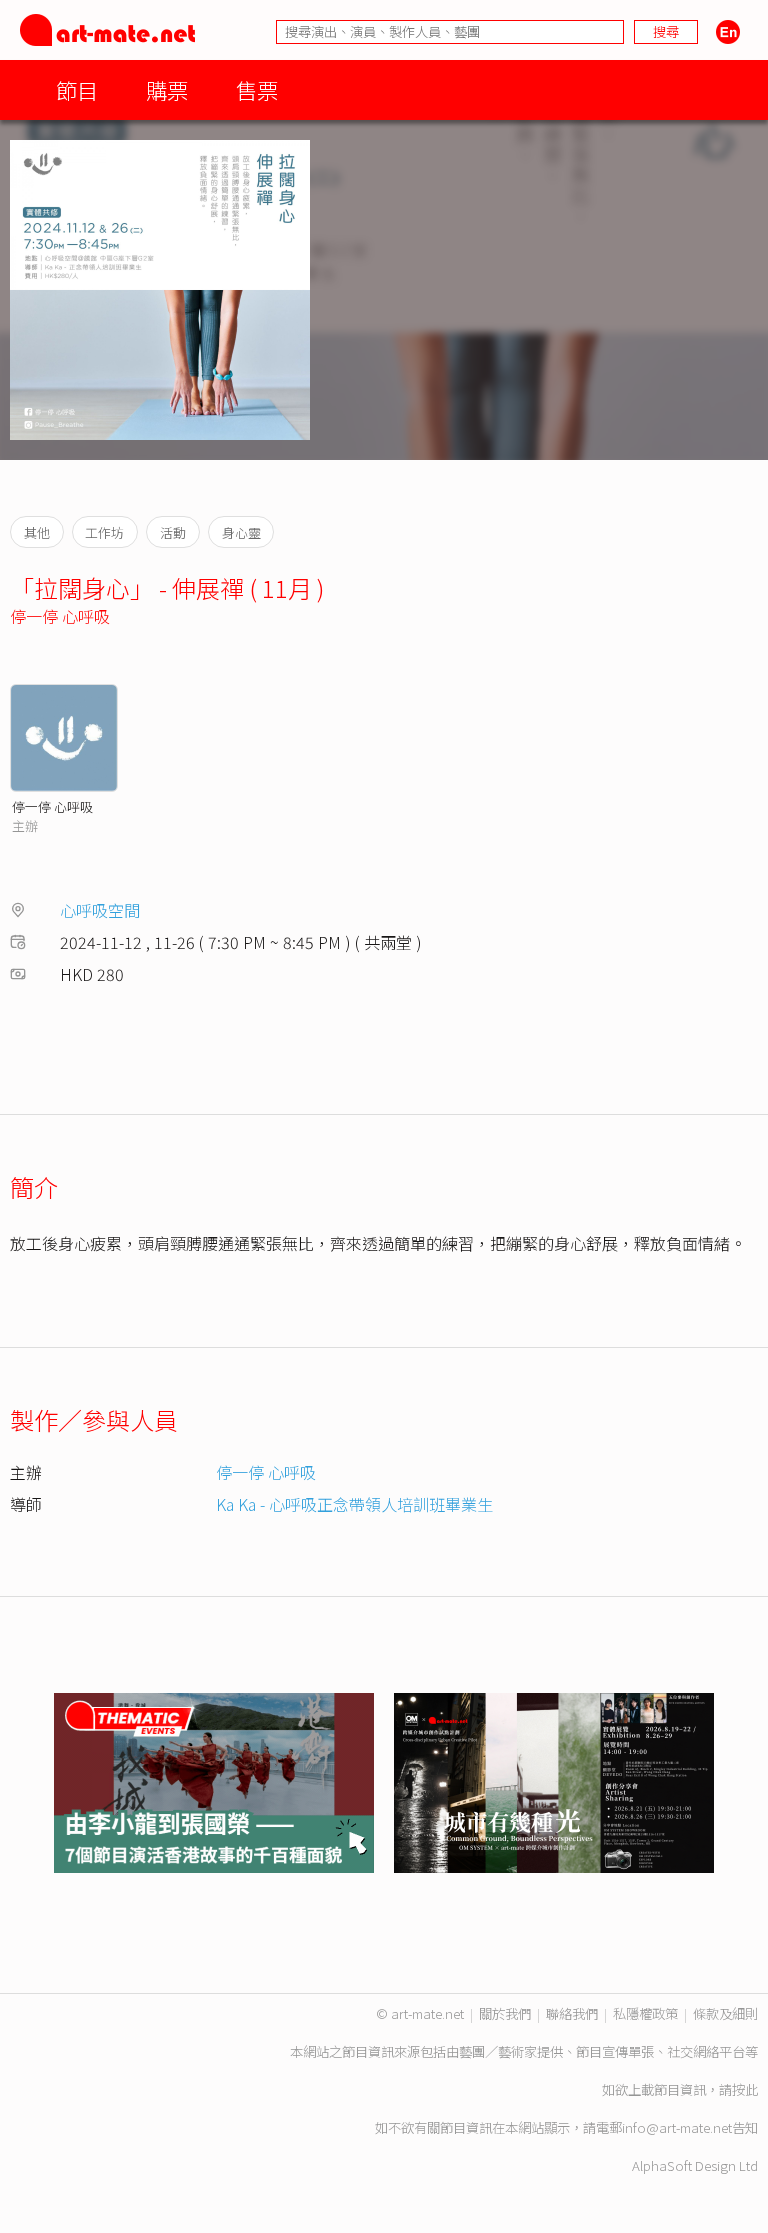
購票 (167, 89)
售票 (257, 89)
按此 (745, 2089)
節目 (77, 89)
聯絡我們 (572, 2013)
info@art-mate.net (677, 2127)
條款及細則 (725, 2013)
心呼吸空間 (100, 910)
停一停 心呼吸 (60, 616)
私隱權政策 (645, 2013)
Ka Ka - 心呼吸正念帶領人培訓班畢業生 (354, 1504)
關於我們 (505, 2013)
